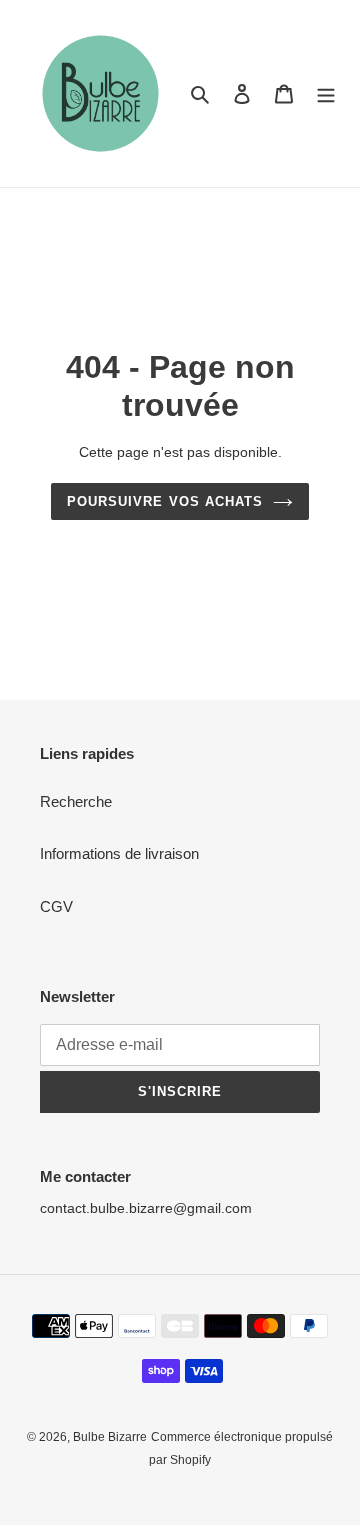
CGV (56, 906)
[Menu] (326, 93)
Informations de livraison (119, 853)
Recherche (76, 801)
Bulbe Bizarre (110, 1437)
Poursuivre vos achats (165, 501)
